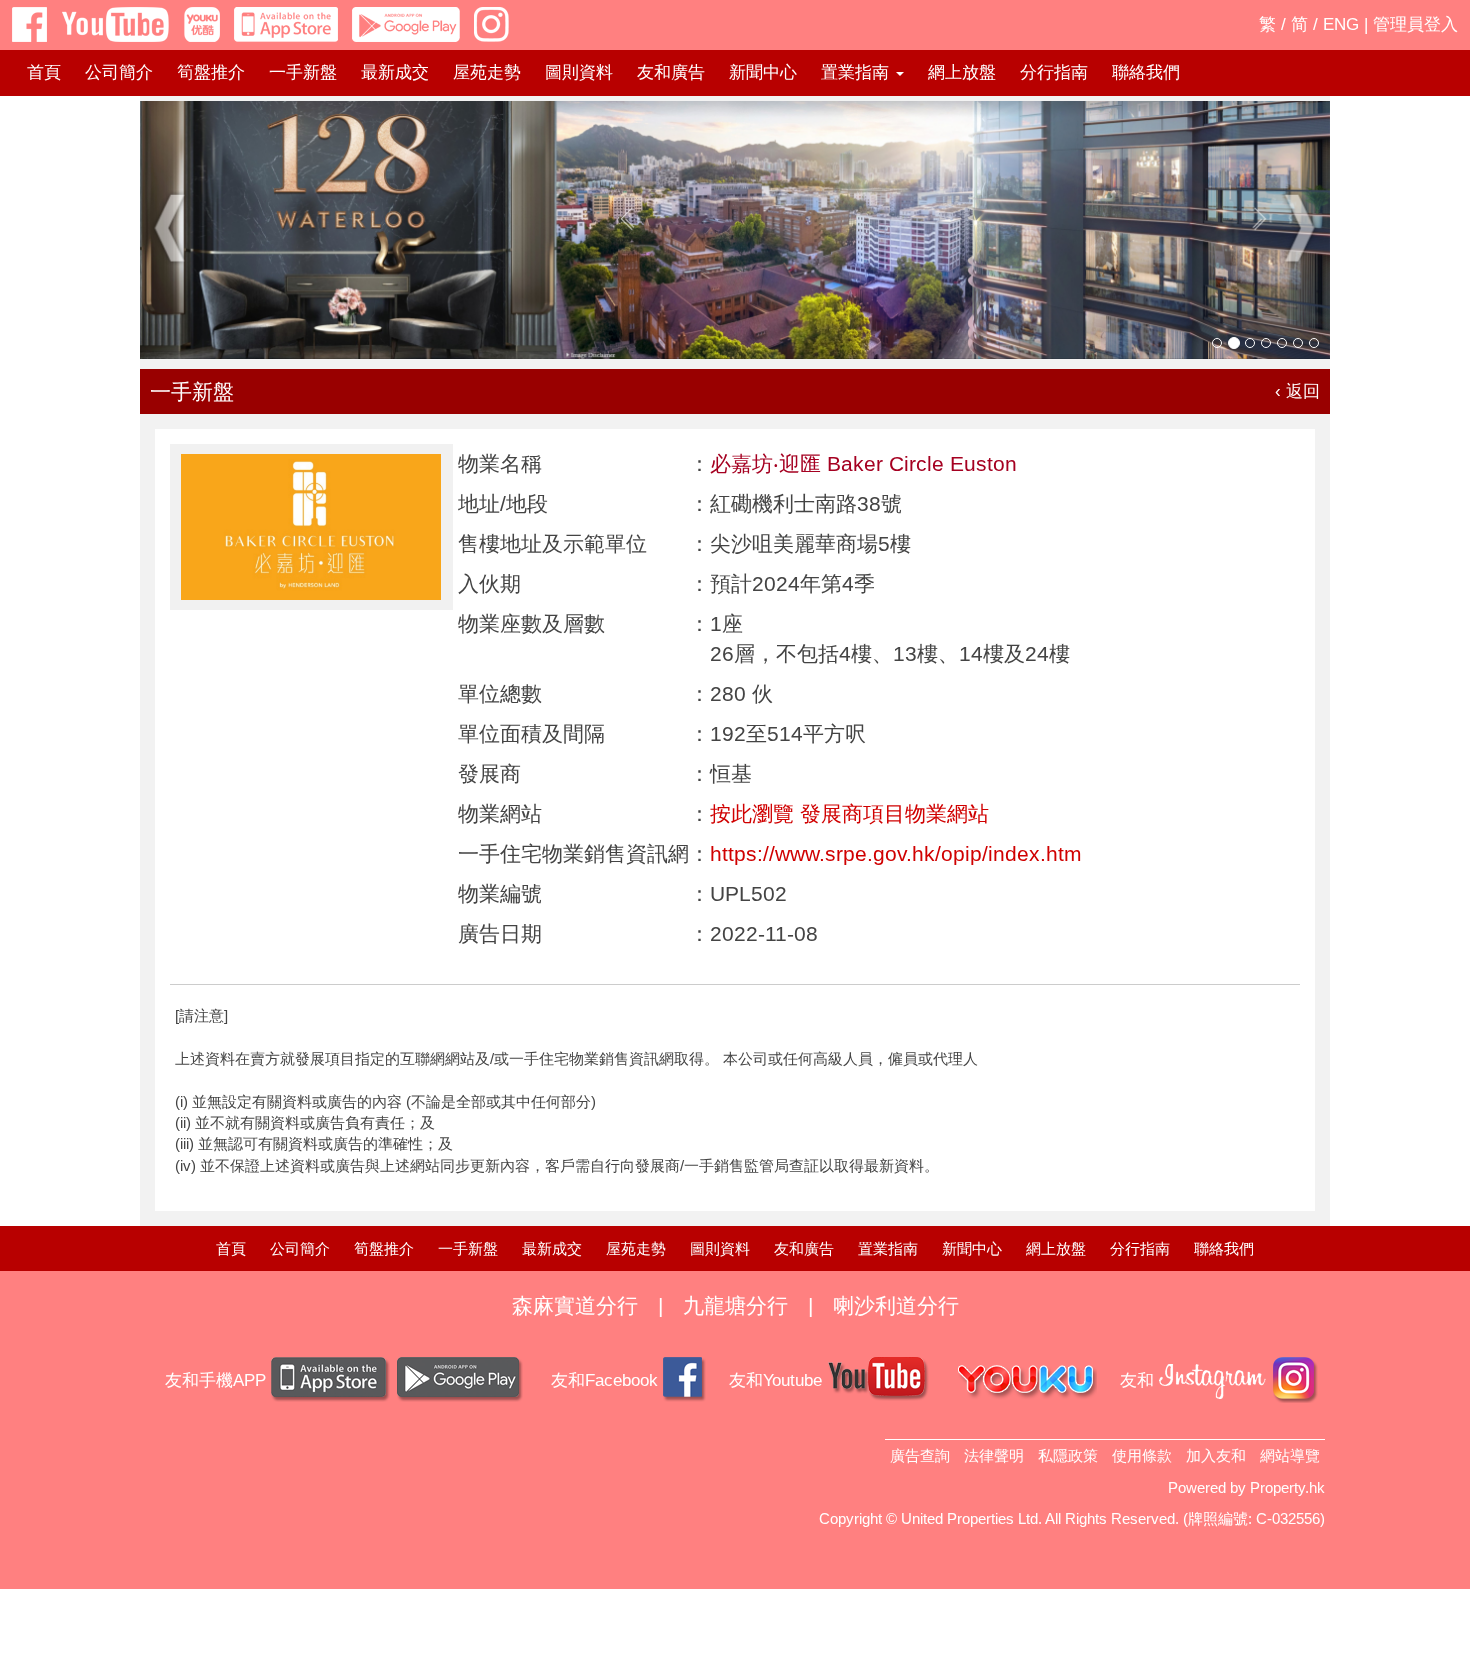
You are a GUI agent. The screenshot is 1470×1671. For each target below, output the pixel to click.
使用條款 (1142, 1455)
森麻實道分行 (575, 1305)
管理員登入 (1415, 24)
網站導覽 (1290, 1455)
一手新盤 (303, 72)
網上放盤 (962, 72)
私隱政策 (1068, 1455)
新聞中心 (763, 72)
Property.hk (1287, 1487)
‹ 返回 (1297, 391)
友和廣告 (671, 72)
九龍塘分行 (735, 1305)
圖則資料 (579, 72)
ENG (1341, 24)
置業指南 (888, 1248)
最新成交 (395, 72)
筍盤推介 (211, 72)
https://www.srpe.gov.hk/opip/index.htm (896, 853)
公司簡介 (119, 72)
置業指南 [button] (857, 72)
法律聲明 (994, 1455)
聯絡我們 (1146, 72)
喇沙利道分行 (896, 1305)
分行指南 (1054, 72)
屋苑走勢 (487, 72)
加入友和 (1216, 1455)
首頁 (44, 72)
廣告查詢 (920, 1455)
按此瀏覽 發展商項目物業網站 (849, 813)
